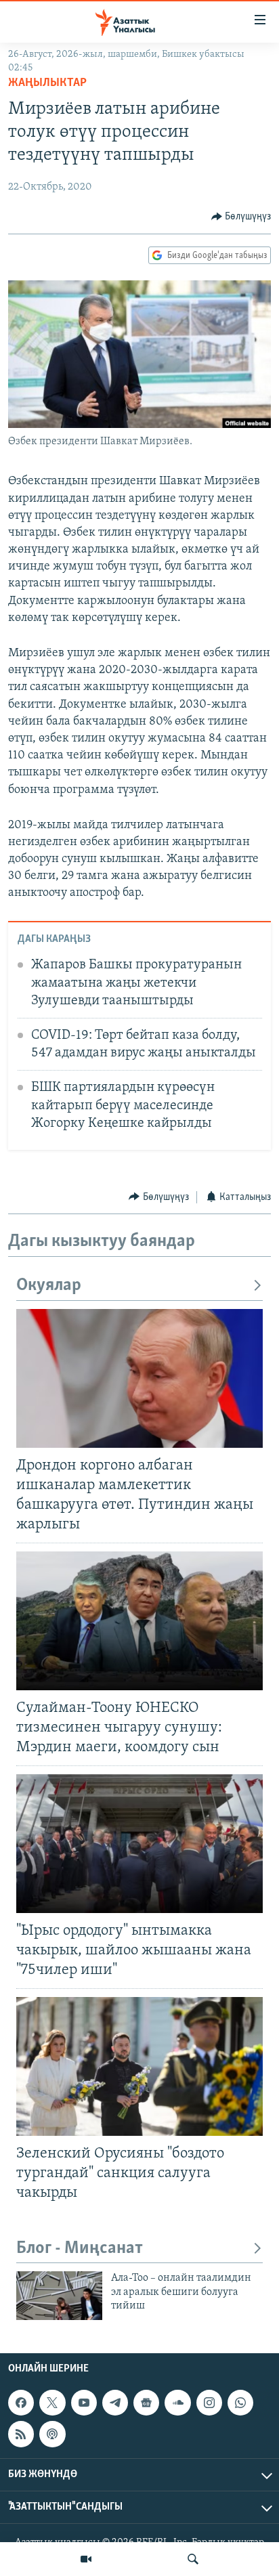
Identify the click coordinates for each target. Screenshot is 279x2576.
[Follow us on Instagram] (209, 2403)
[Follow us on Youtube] (84, 2403)
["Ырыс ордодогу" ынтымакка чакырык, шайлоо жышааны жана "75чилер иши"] (139, 1844)
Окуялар (49, 1286)
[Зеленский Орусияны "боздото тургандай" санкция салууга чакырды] (139, 2066)
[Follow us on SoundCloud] (177, 2403)
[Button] (241, 217)
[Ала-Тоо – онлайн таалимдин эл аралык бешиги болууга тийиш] (59, 2296)
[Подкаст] (52, 2434)
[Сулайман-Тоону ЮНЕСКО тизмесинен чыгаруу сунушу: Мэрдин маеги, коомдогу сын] (139, 1621)
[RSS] (21, 2434)
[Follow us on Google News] (146, 2403)
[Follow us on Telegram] (115, 2403)
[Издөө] (193, 2559)
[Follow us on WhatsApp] (240, 2403)
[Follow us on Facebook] (21, 2403)
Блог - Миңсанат (80, 2249)
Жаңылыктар (47, 83)
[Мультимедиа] (86, 2559)
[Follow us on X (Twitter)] (52, 2403)
